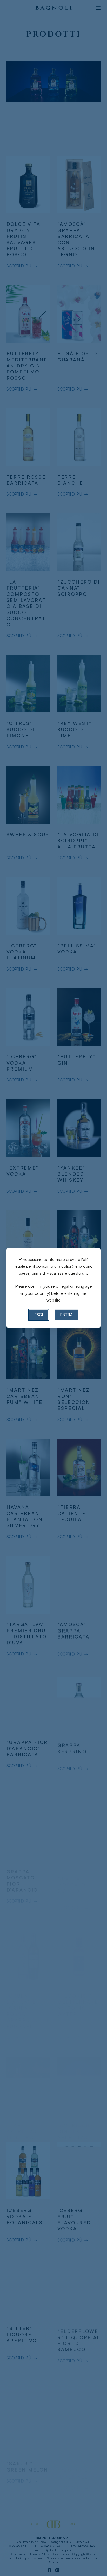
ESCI (39, 1315)
